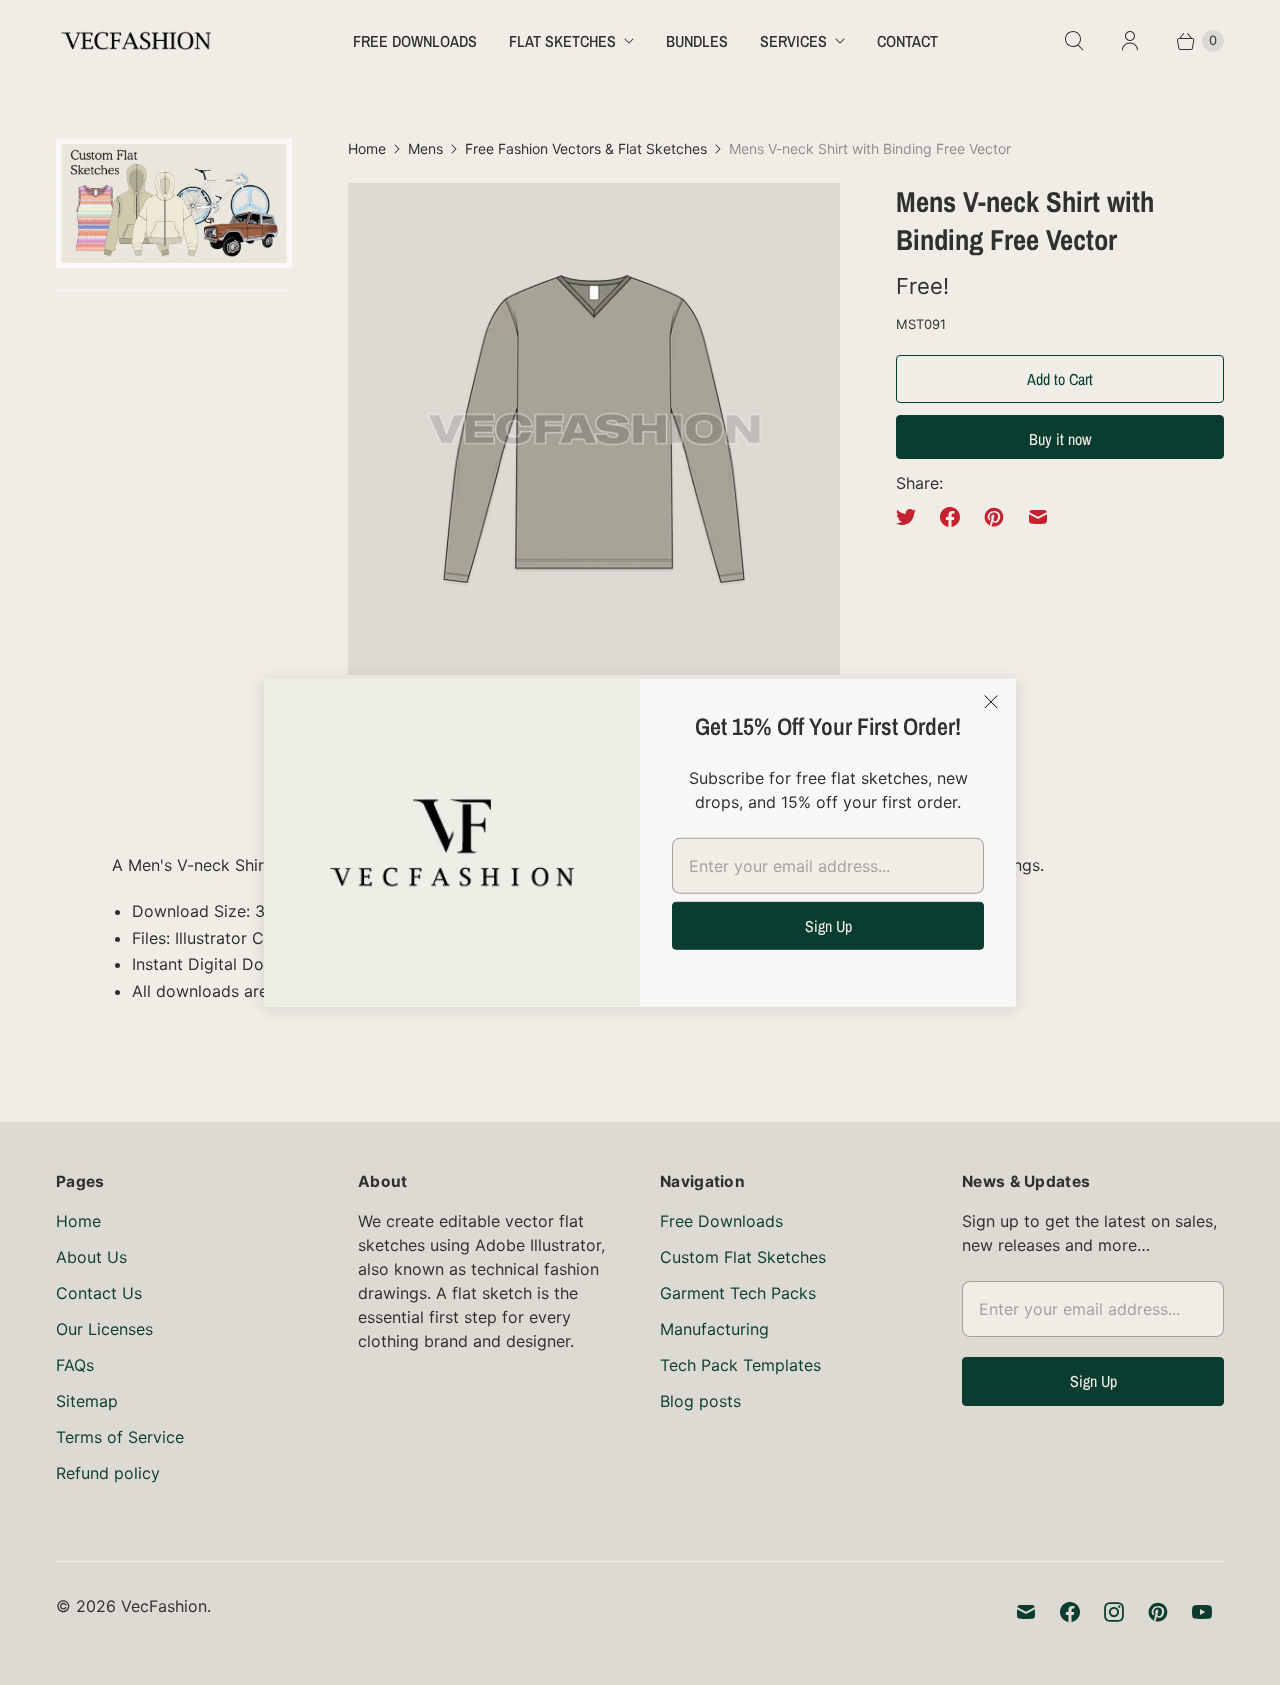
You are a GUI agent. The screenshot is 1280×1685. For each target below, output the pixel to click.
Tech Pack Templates (740, 1365)
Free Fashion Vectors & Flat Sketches (586, 148)
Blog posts (700, 1401)
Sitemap (87, 1401)
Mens (425, 148)
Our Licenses (104, 1329)
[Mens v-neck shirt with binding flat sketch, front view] (594, 429)
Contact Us (99, 1293)
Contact (907, 41)
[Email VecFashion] (1026, 1612)
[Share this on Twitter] (912, 517)
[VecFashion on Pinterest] (1158, 1612)
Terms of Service (120, 1437)
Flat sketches (562, 41)
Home (367, 148)
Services (793, 41)
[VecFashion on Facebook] (1070, 1612)
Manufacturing (714, 1329)
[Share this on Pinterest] (994, 517)
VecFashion (164, 1606)
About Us (91, 1257)
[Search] (1074, 41)
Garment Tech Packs (738, 1293)
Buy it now (1060, 439)
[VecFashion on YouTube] (1202, 1612)
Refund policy (108, 1473)
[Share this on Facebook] (950, 517)
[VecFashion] (136, 40)
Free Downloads (415, 41)
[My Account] (1130, 41)
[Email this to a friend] (1038, 517)
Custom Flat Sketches (743, 1257)
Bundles (697, 41)
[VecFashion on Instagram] (1114, 1612)
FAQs (75, 1365)
